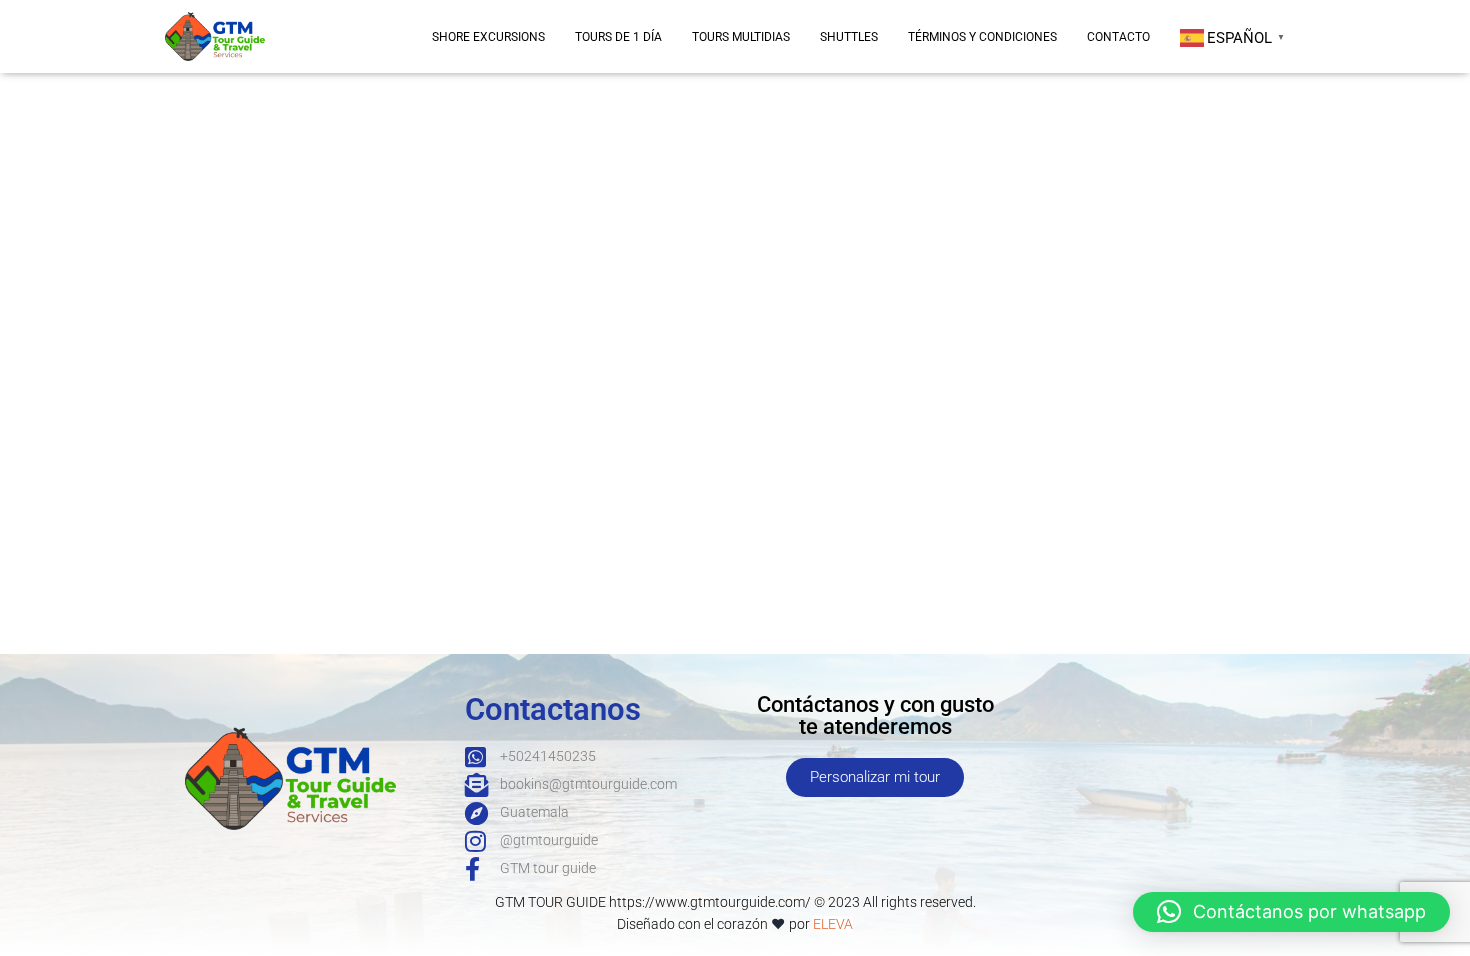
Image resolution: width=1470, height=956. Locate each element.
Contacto (1118, 37)
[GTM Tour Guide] (215, 36)
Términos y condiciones (982, 37)
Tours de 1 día (618, 37)
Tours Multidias (741, 37)
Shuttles (849, 37)
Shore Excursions (488, 37)
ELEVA (833, 924)
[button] (1291, 912)
